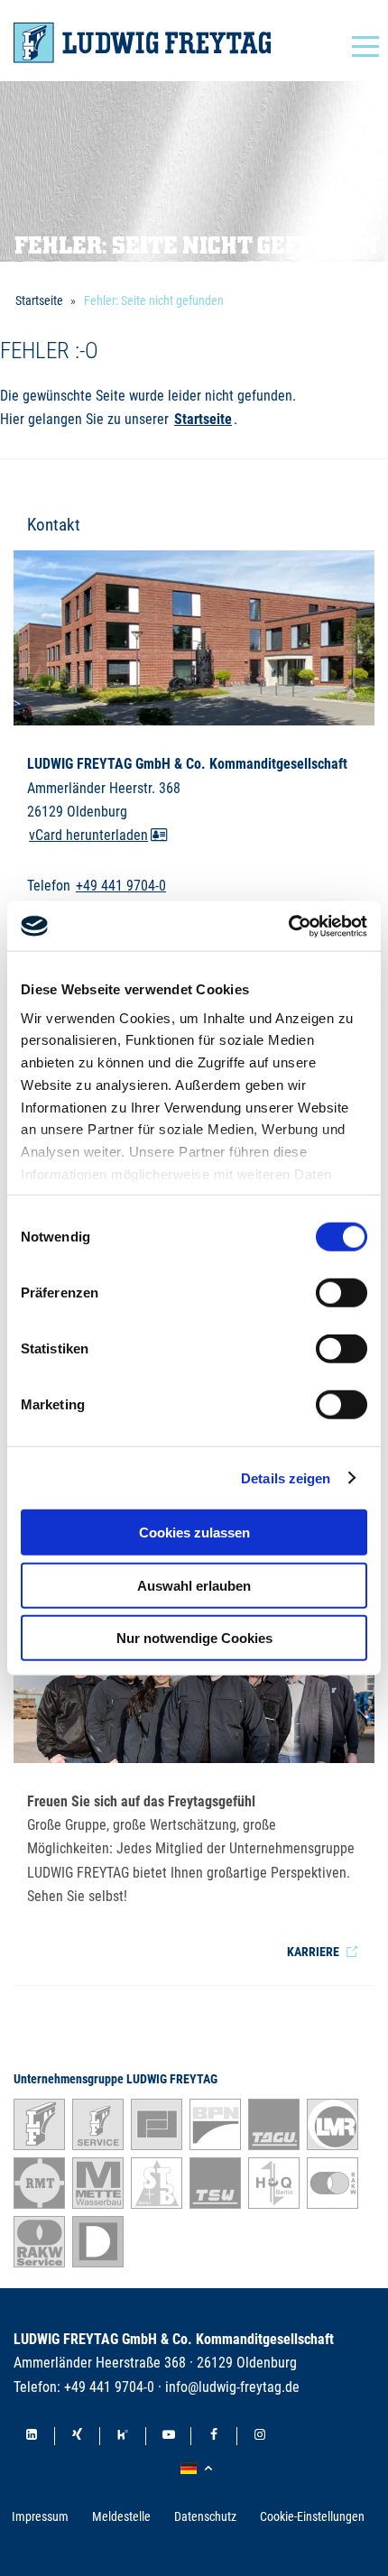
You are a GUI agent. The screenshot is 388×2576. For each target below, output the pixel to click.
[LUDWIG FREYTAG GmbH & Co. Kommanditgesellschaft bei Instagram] (260, 2436)
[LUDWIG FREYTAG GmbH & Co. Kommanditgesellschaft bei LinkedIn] (32, 2436)
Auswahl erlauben (194, 1585)
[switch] (342, 1293)
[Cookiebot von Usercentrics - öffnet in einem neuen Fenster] (288, 926)
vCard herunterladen (88, 836)
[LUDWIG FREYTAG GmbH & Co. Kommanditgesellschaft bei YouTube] (169, 2436)
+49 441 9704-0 (121, 886)
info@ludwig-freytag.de (232, 2387)
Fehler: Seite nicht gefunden (154, 300)
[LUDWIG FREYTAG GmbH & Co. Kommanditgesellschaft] (142, 43)
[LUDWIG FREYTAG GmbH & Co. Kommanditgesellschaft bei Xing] (78, 2436)
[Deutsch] (199, 2469)
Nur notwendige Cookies (194, 1638)
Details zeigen (286, 1477)
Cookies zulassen (194, 1533)
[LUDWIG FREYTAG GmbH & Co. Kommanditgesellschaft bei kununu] (123, 2436)
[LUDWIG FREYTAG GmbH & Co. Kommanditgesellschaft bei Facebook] (214, 2436)
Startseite (39, 300)
